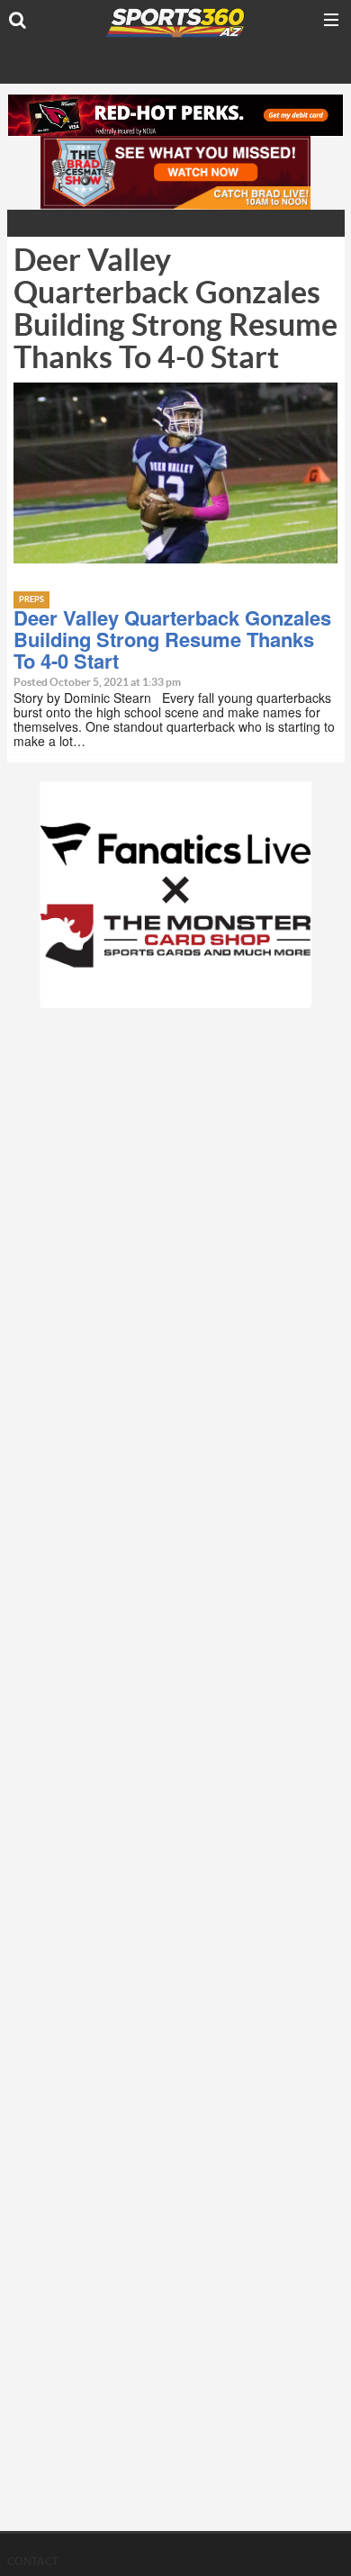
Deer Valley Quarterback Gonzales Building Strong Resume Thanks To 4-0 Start (172, 639)
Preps (31, 600)
